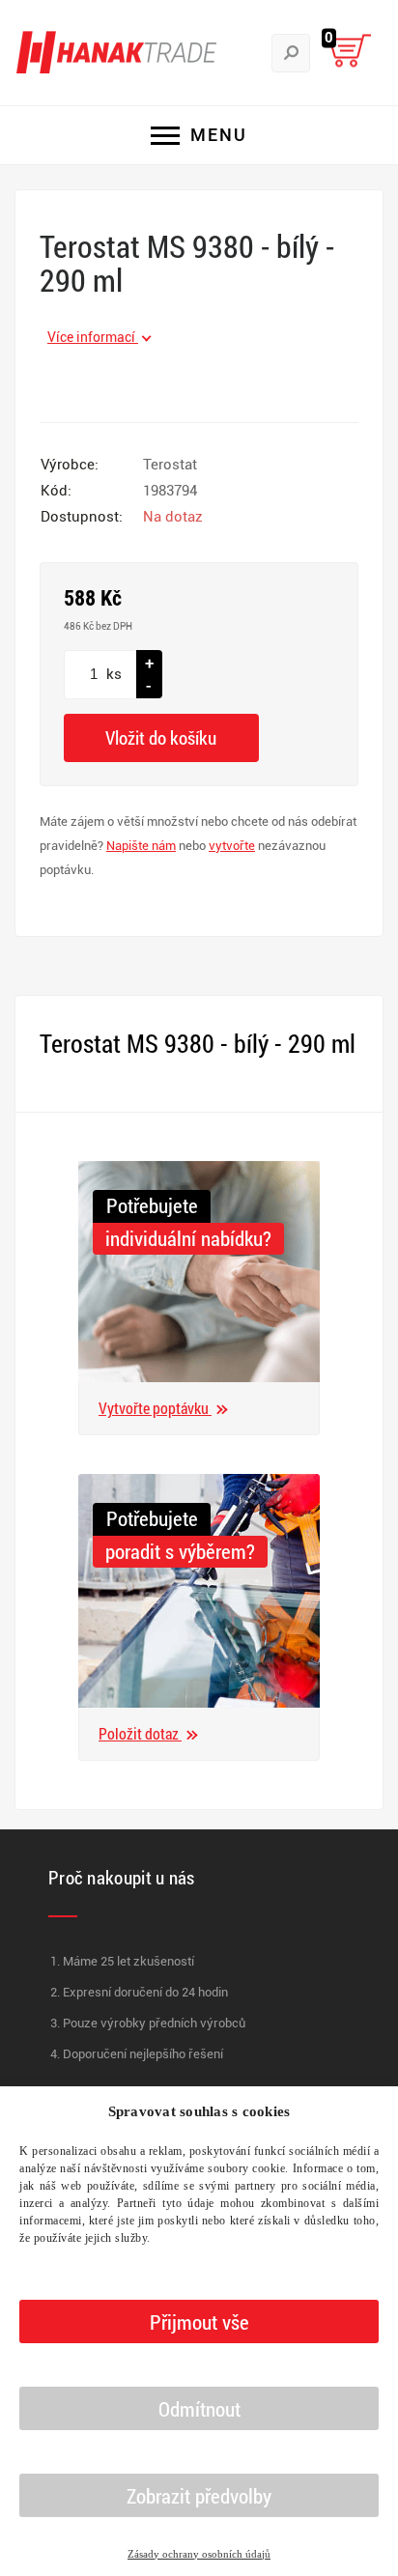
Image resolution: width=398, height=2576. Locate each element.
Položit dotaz (140, 1733)
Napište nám (141, 846)
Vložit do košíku (161, 737)
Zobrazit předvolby (199, 2496)
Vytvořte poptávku (155, 1408)
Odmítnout (199, 2409)
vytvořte (232, 846)
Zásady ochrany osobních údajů (199, 2554)
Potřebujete (152, 1205)
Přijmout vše (199, 2322)
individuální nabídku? (188, 1238)
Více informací (93, 337)
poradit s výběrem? (180, 1551)
